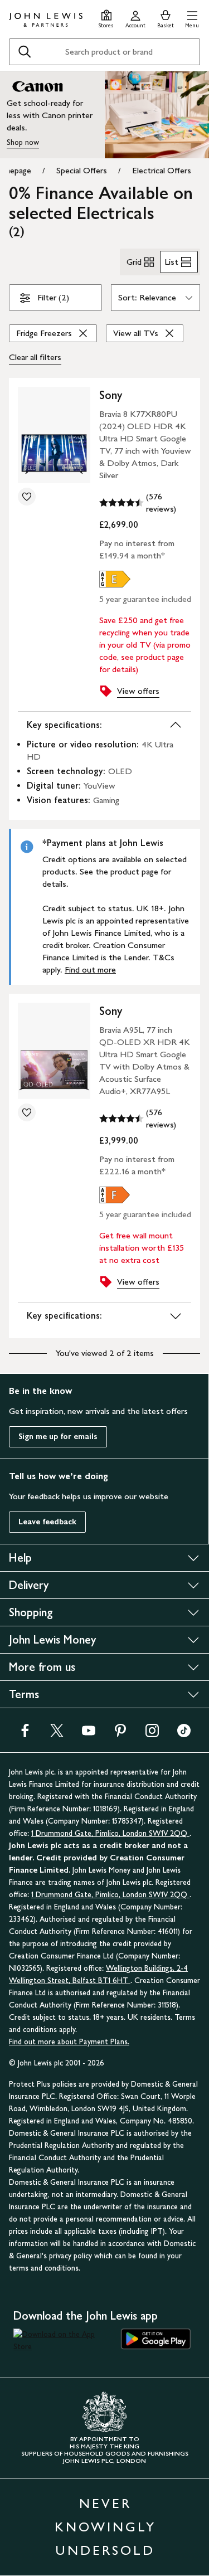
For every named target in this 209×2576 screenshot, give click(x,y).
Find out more (90, 969)
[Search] (25, 52)
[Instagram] (152, 1734)
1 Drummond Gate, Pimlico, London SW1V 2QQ (110, 1833)
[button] (192, 18)
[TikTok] (184, 1734)
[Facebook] (25, 1734)
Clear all (35, 357)
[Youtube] (89, 1734)
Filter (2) (53, 297)
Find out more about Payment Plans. (69, 2042)
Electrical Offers (162, 170)
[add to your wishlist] (27, 497)
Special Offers (82, 170)
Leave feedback (47, 1522)
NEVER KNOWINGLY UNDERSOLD (105, 2527)
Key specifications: (64, 725)
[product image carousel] (54, 435)
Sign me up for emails (58, 1437)
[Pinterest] (120, 1734)
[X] (57, 1734)
